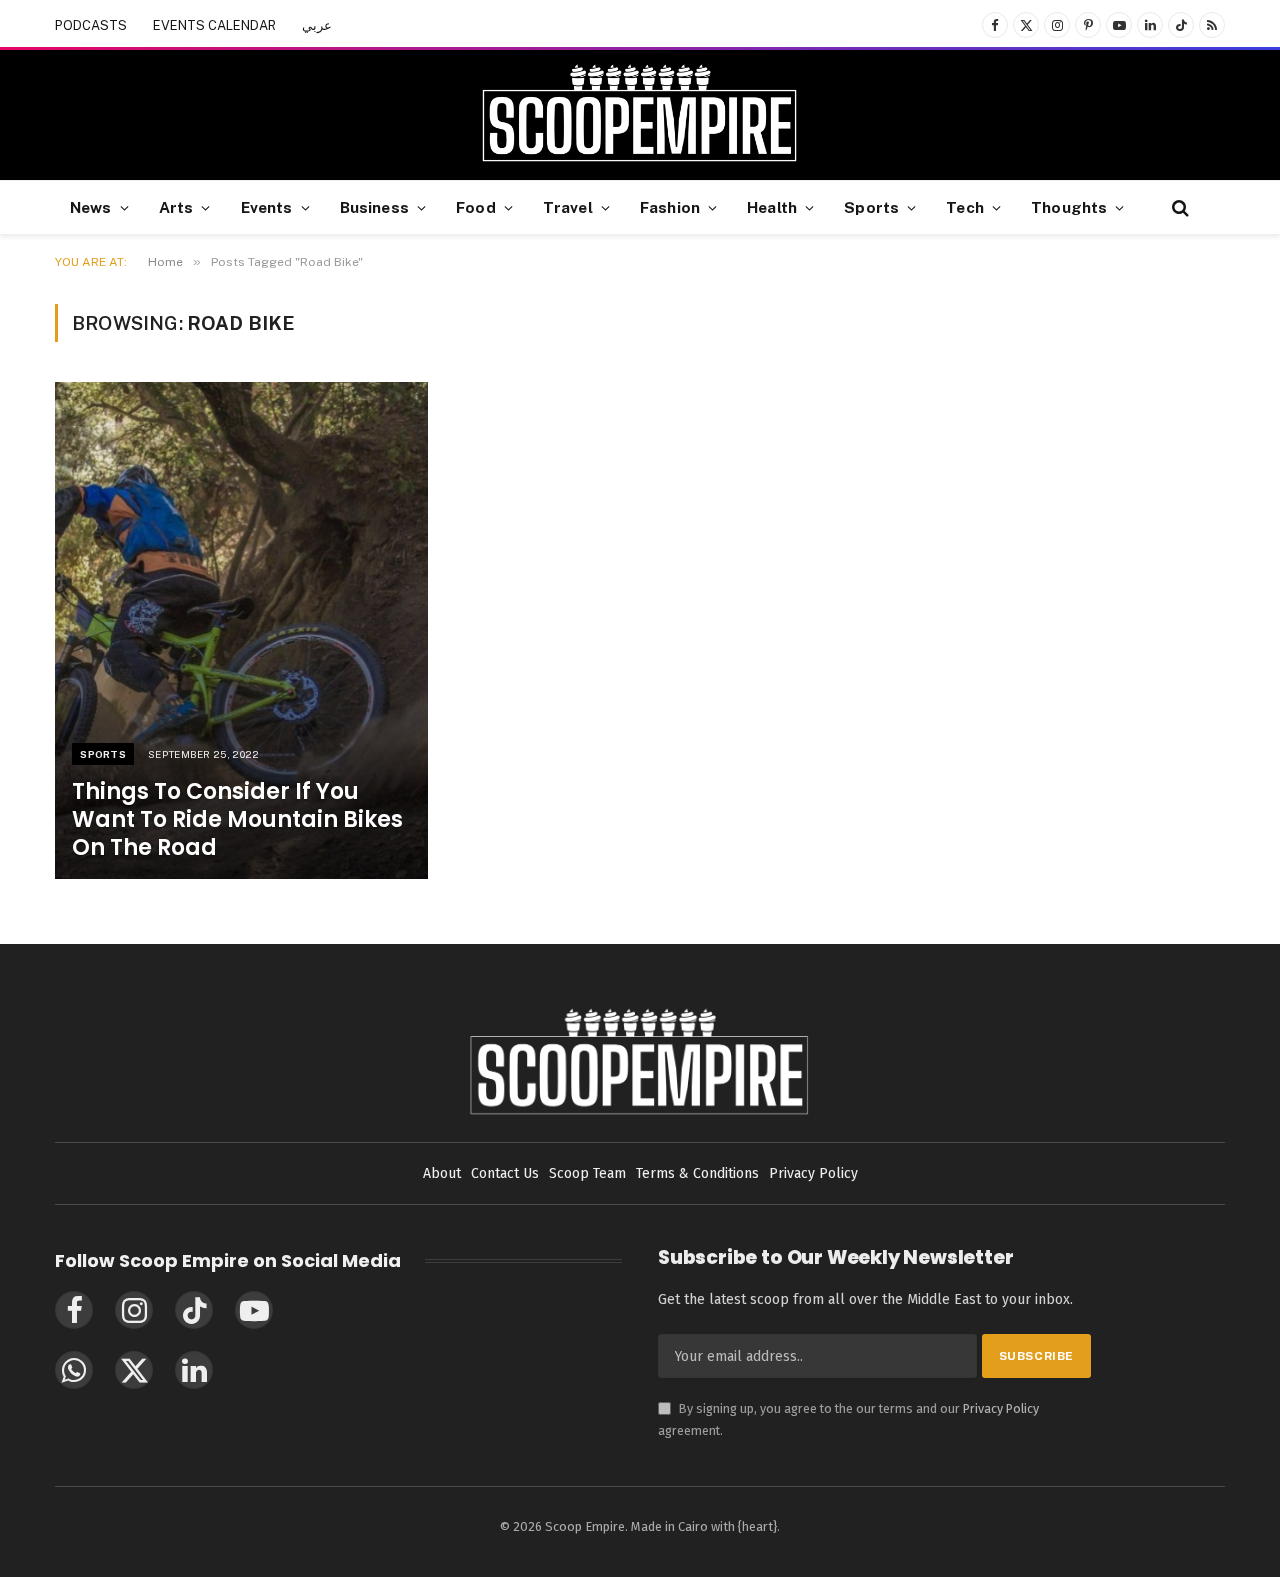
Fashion (670, 207)
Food (476, 207)
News (91, 207)
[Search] (1178, 207)
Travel (568, 207)
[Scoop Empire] (639, 115)
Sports (871, 207)
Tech (965, 207)
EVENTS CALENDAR (214, 25)
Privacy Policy (1001, 1408)
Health (772, 207)
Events (267, 207)
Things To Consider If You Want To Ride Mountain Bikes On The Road (237, 820)
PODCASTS (91, 25)
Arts (176, 207)
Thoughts (1069, 207)
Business (374, 207)
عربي (317, 25)
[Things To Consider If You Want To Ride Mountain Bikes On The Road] (241, 630)
